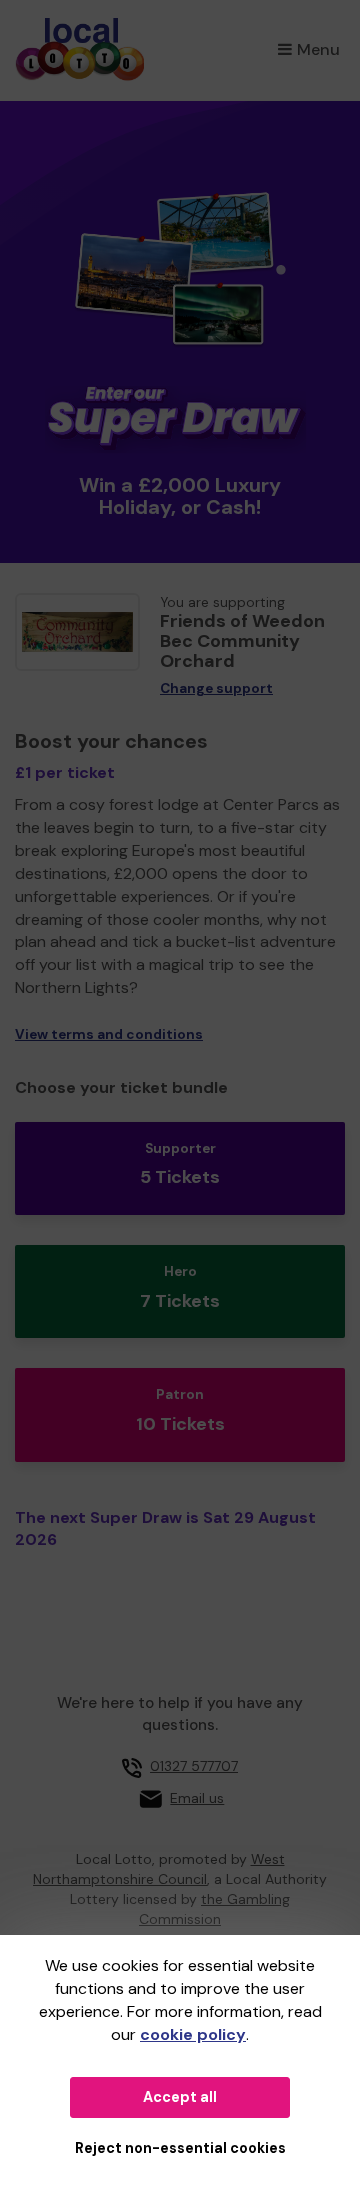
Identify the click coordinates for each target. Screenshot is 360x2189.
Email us (197, 1798)
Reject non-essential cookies (180, 2148)
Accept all (180, 2097)
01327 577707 (194, 1766)
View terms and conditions (109, 1034)
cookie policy (193, 2034)
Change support (216, 688)
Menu (318, 49)
